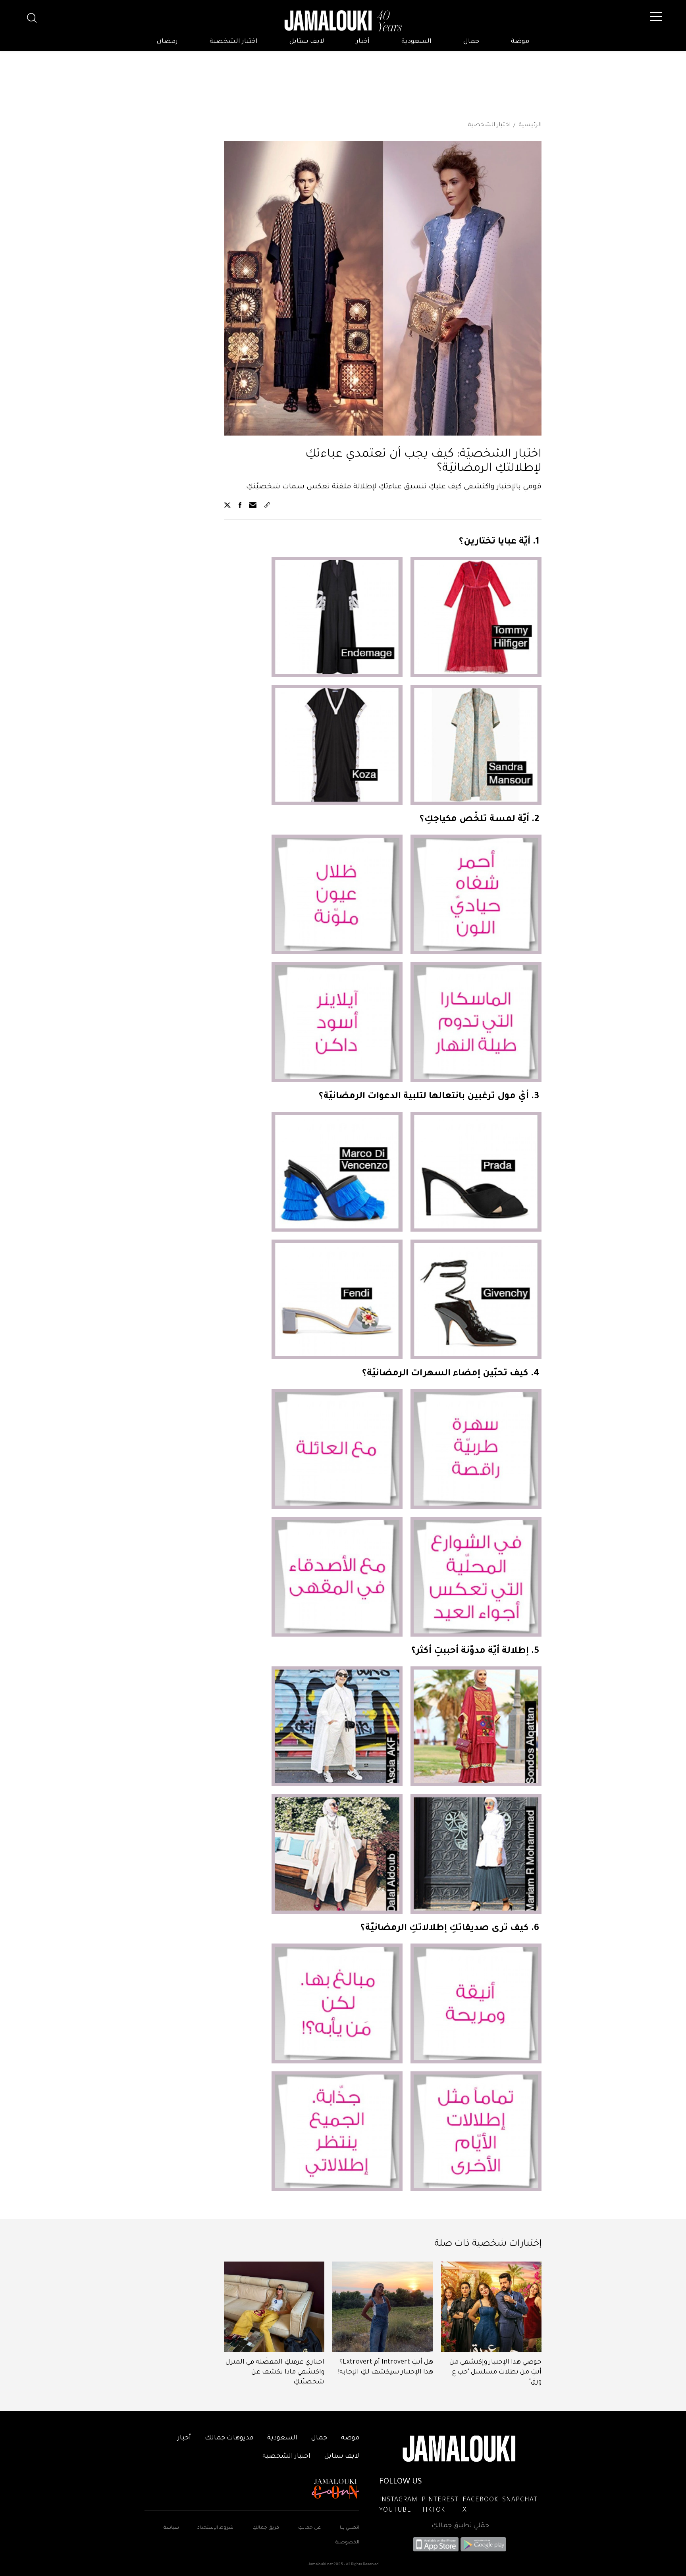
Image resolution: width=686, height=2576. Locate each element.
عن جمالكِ (309, 2528)
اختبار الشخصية (234, 42)
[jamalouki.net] (343, 21)
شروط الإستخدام (215, 2528)
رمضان (167, 42)
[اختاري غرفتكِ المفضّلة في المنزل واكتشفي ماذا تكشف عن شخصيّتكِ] (274, 2307)
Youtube (395, 2510)
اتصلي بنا (350, 2528)
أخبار (363, 42)
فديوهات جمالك (229, 2438)
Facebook (480, 2500)
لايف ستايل (307, 42)
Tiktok (433, 2510)
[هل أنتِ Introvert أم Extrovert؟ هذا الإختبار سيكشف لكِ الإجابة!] (383, 2307)
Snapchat (520, 2500)
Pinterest (440, 2500)
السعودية (416, 42)
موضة (520, 42)
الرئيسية (530, 125)
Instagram (398, 2500)
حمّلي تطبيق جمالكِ (460, 2526)
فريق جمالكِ (266, 2528)
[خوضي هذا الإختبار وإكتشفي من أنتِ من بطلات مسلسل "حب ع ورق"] (491, 2307)
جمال (471, 42)
